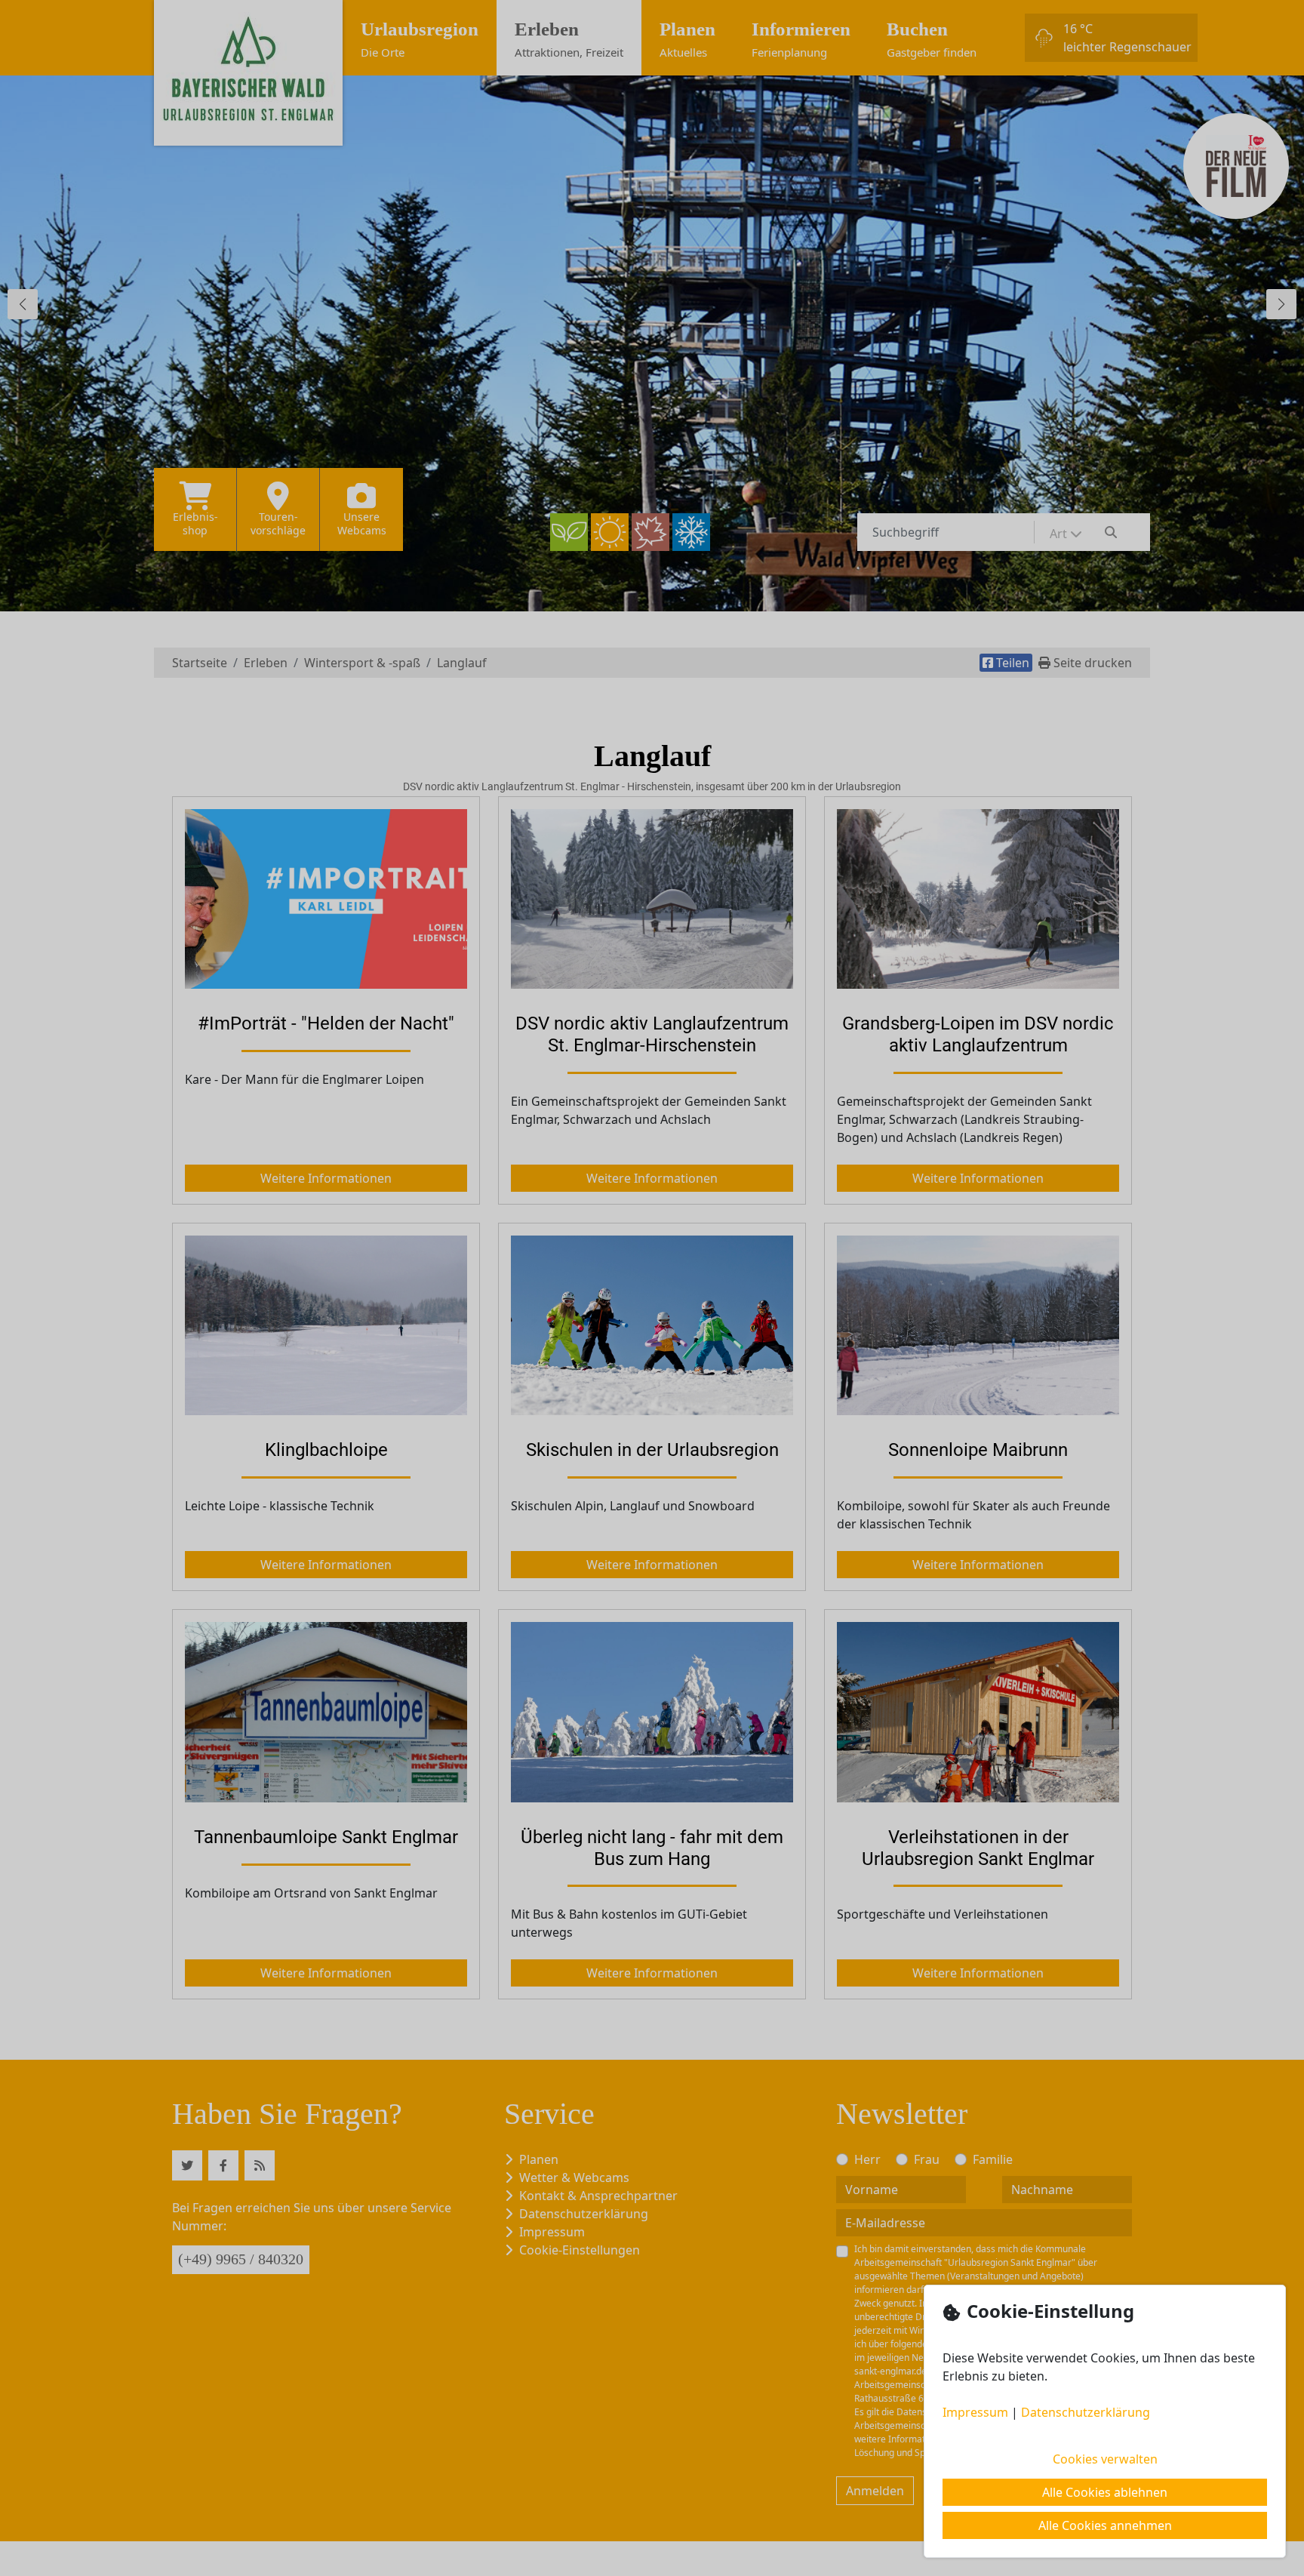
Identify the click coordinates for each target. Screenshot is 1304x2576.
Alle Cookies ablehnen (1105, 2492)
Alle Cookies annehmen (1105, 2525)
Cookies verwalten (1105, 2459)
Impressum (975, 2412)
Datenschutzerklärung (1086, 2412)
